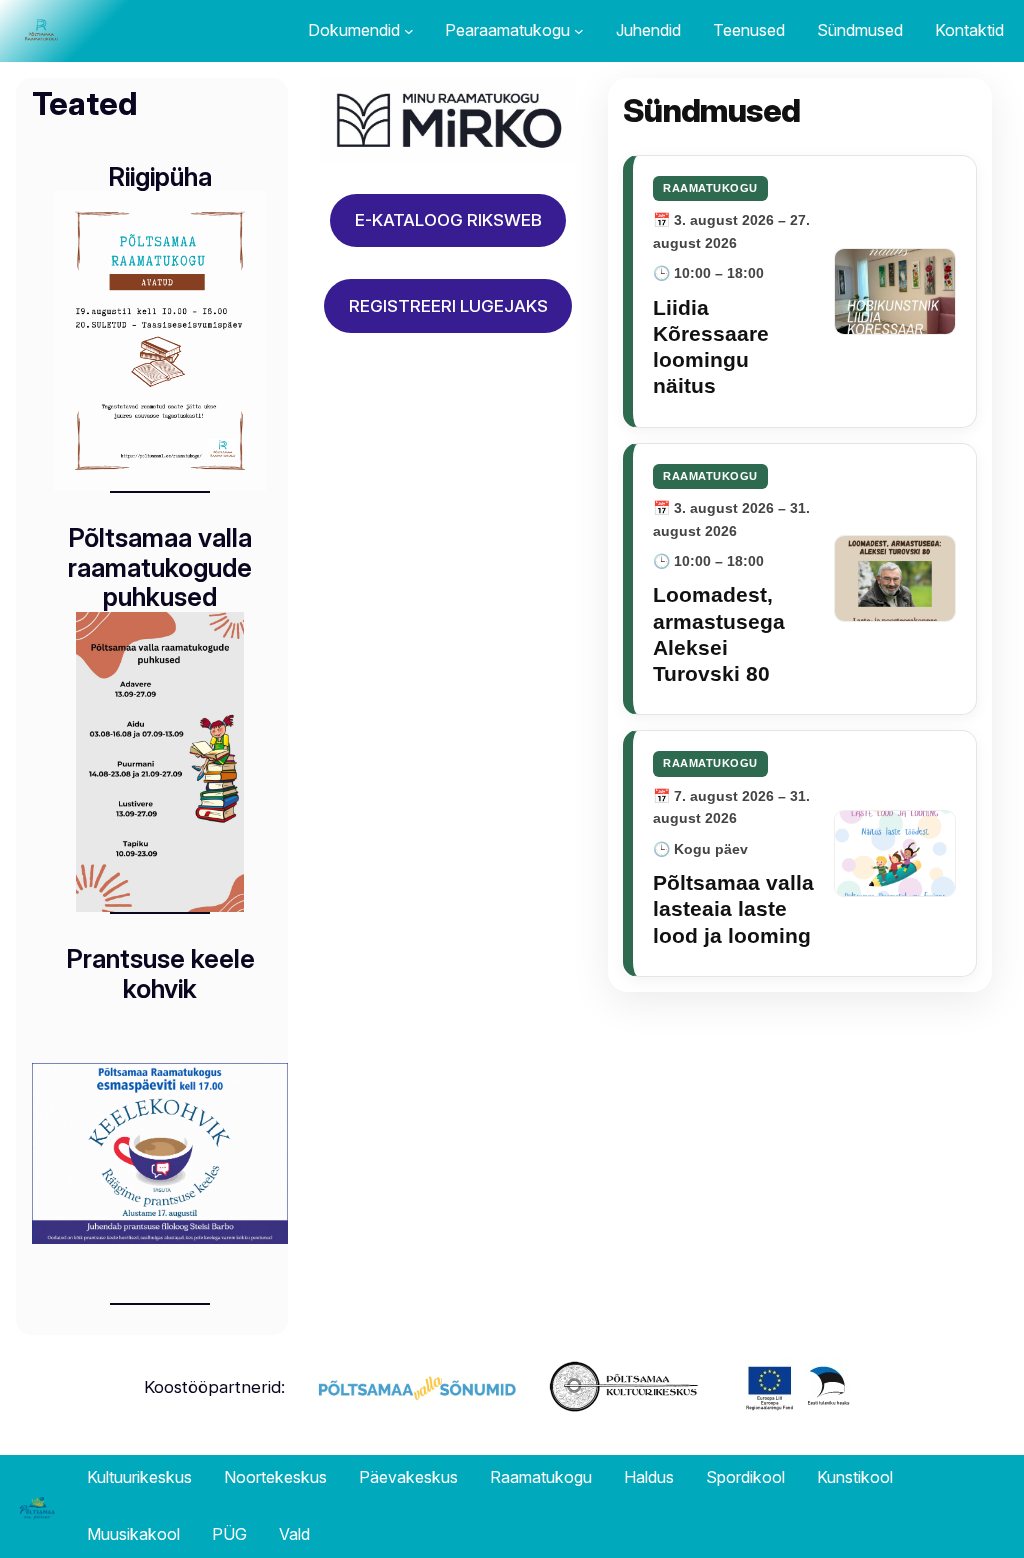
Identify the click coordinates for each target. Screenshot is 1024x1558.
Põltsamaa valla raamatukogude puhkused (160, 567)
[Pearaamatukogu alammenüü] (579, 31)
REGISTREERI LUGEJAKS (448, 306)
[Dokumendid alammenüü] (409, 31)
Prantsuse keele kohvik (160, 973)
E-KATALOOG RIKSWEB (448, 220)
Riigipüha (160, 177)
